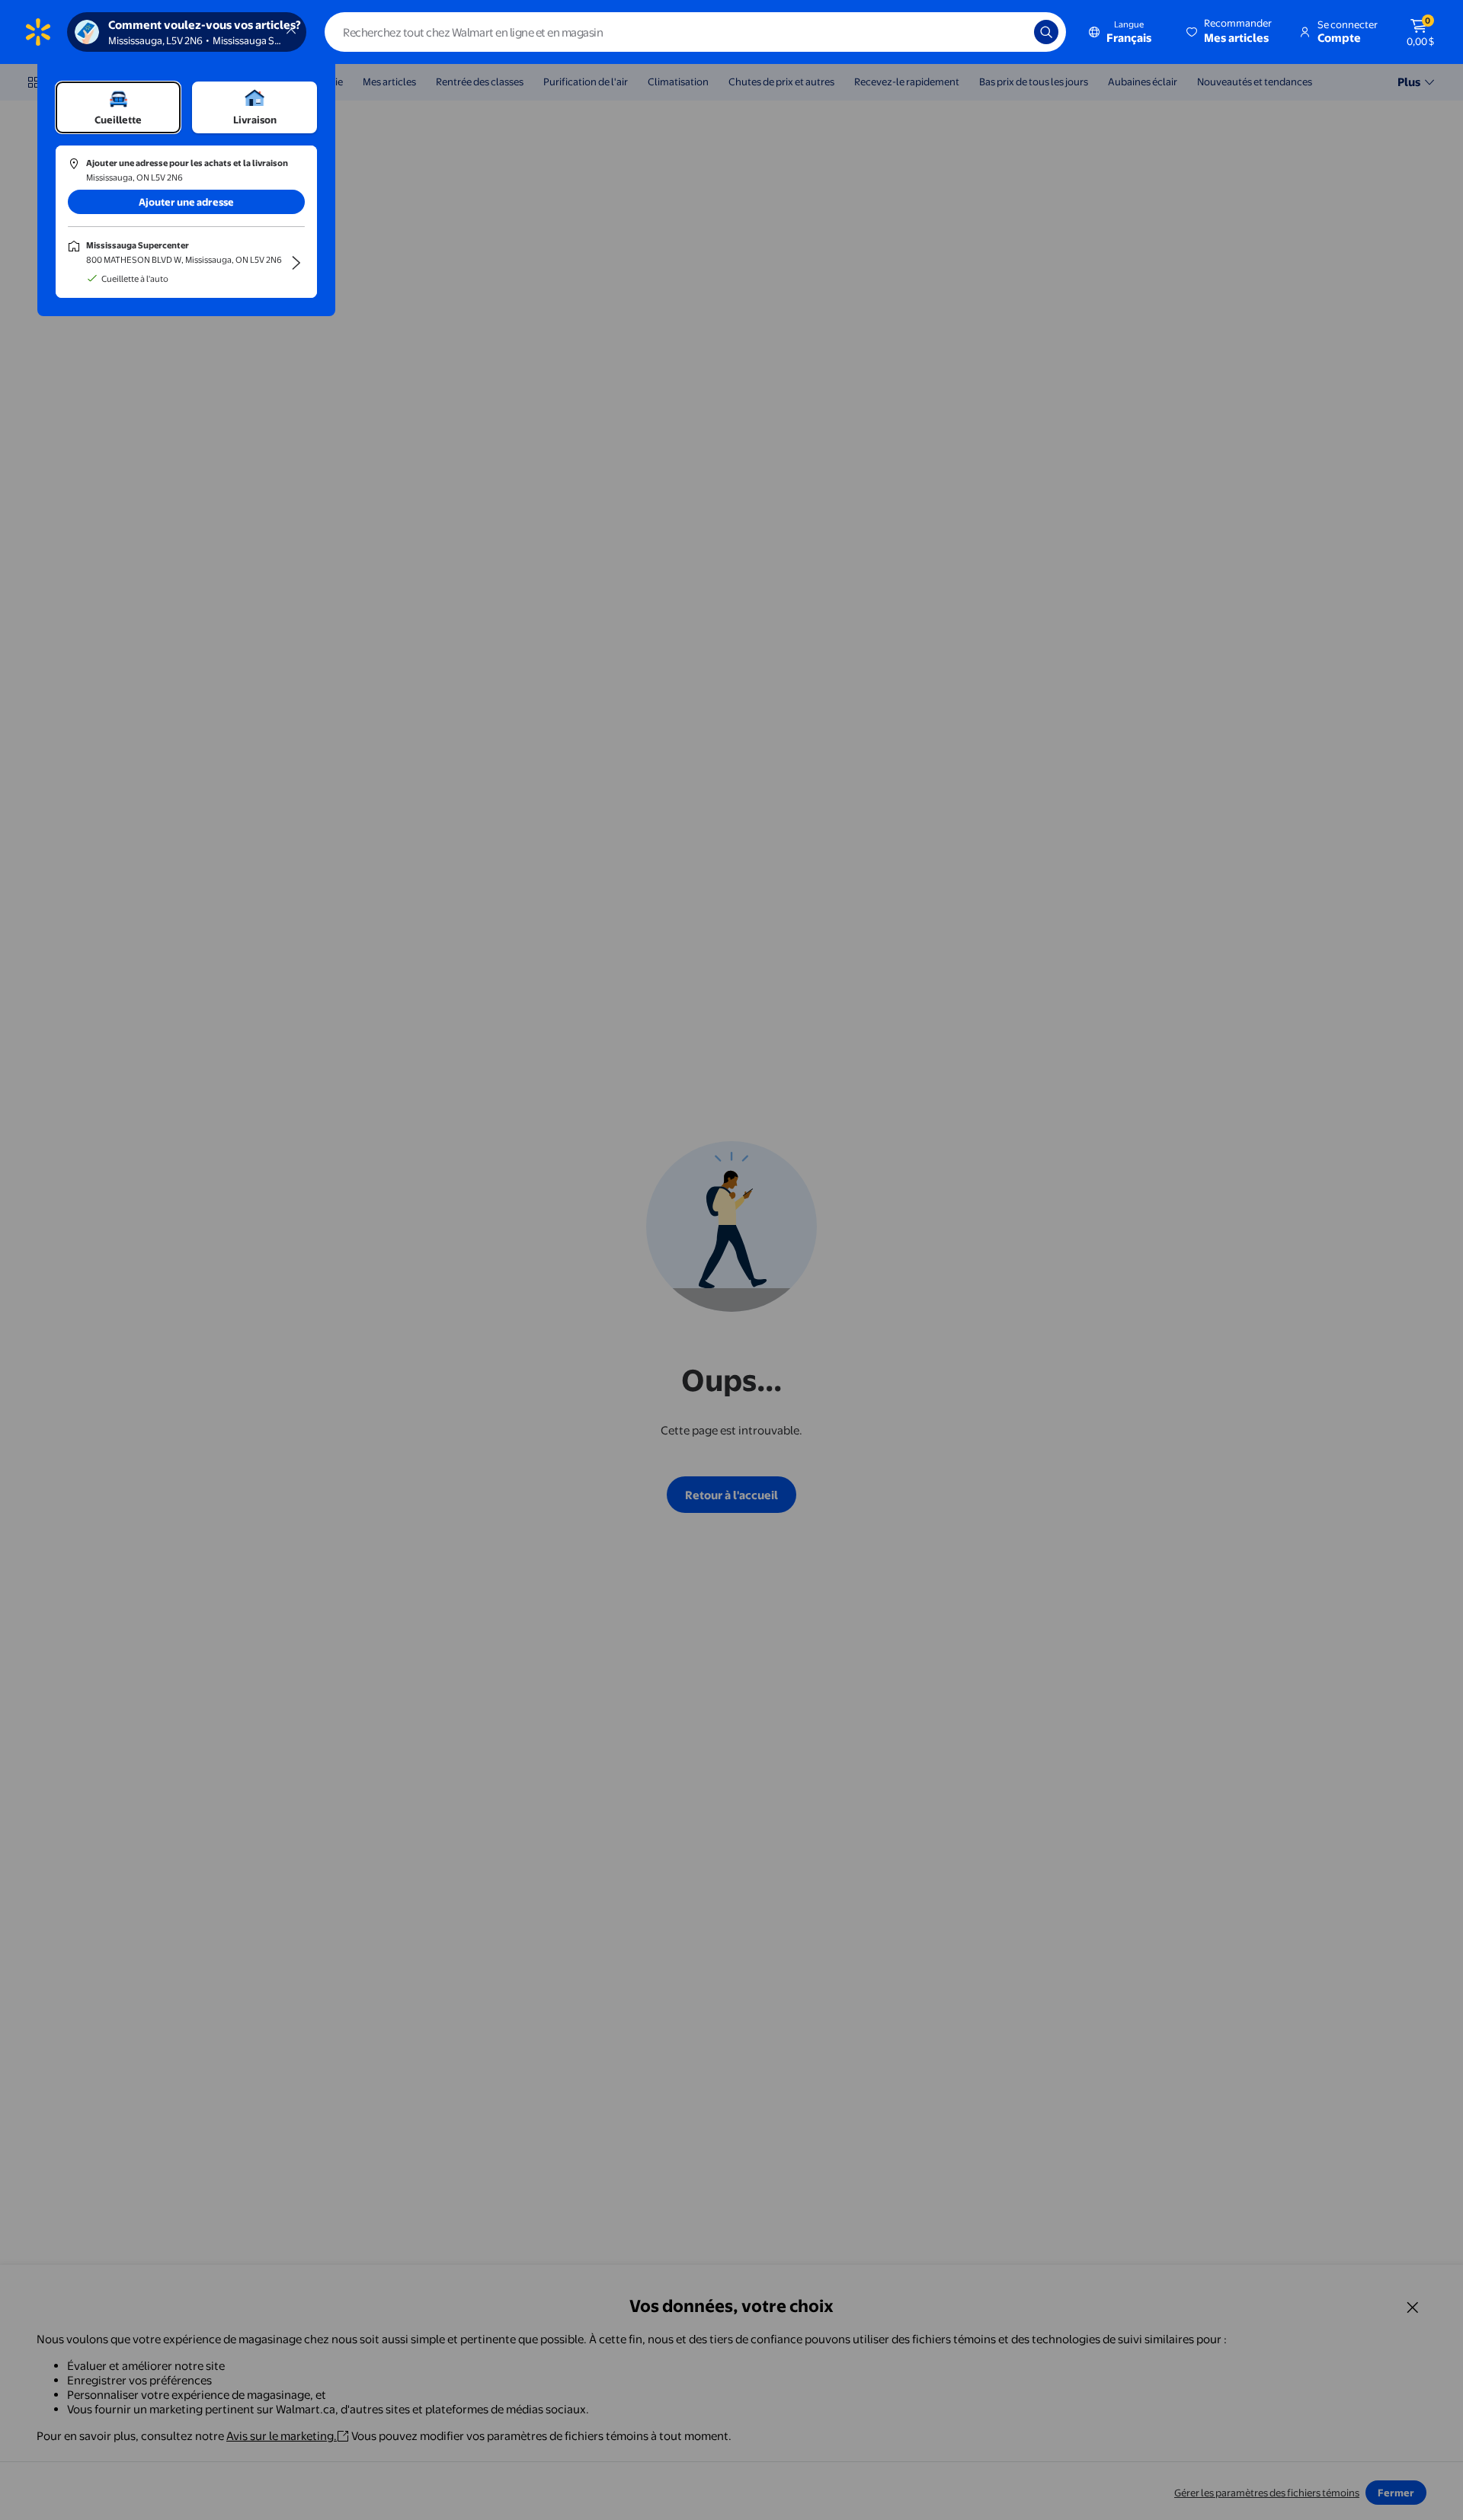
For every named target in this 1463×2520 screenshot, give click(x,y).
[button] (1230, 32)
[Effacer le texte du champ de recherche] (1011, 32)
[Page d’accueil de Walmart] (38, 32)
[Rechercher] (1046, 32)
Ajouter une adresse (186, 202)
